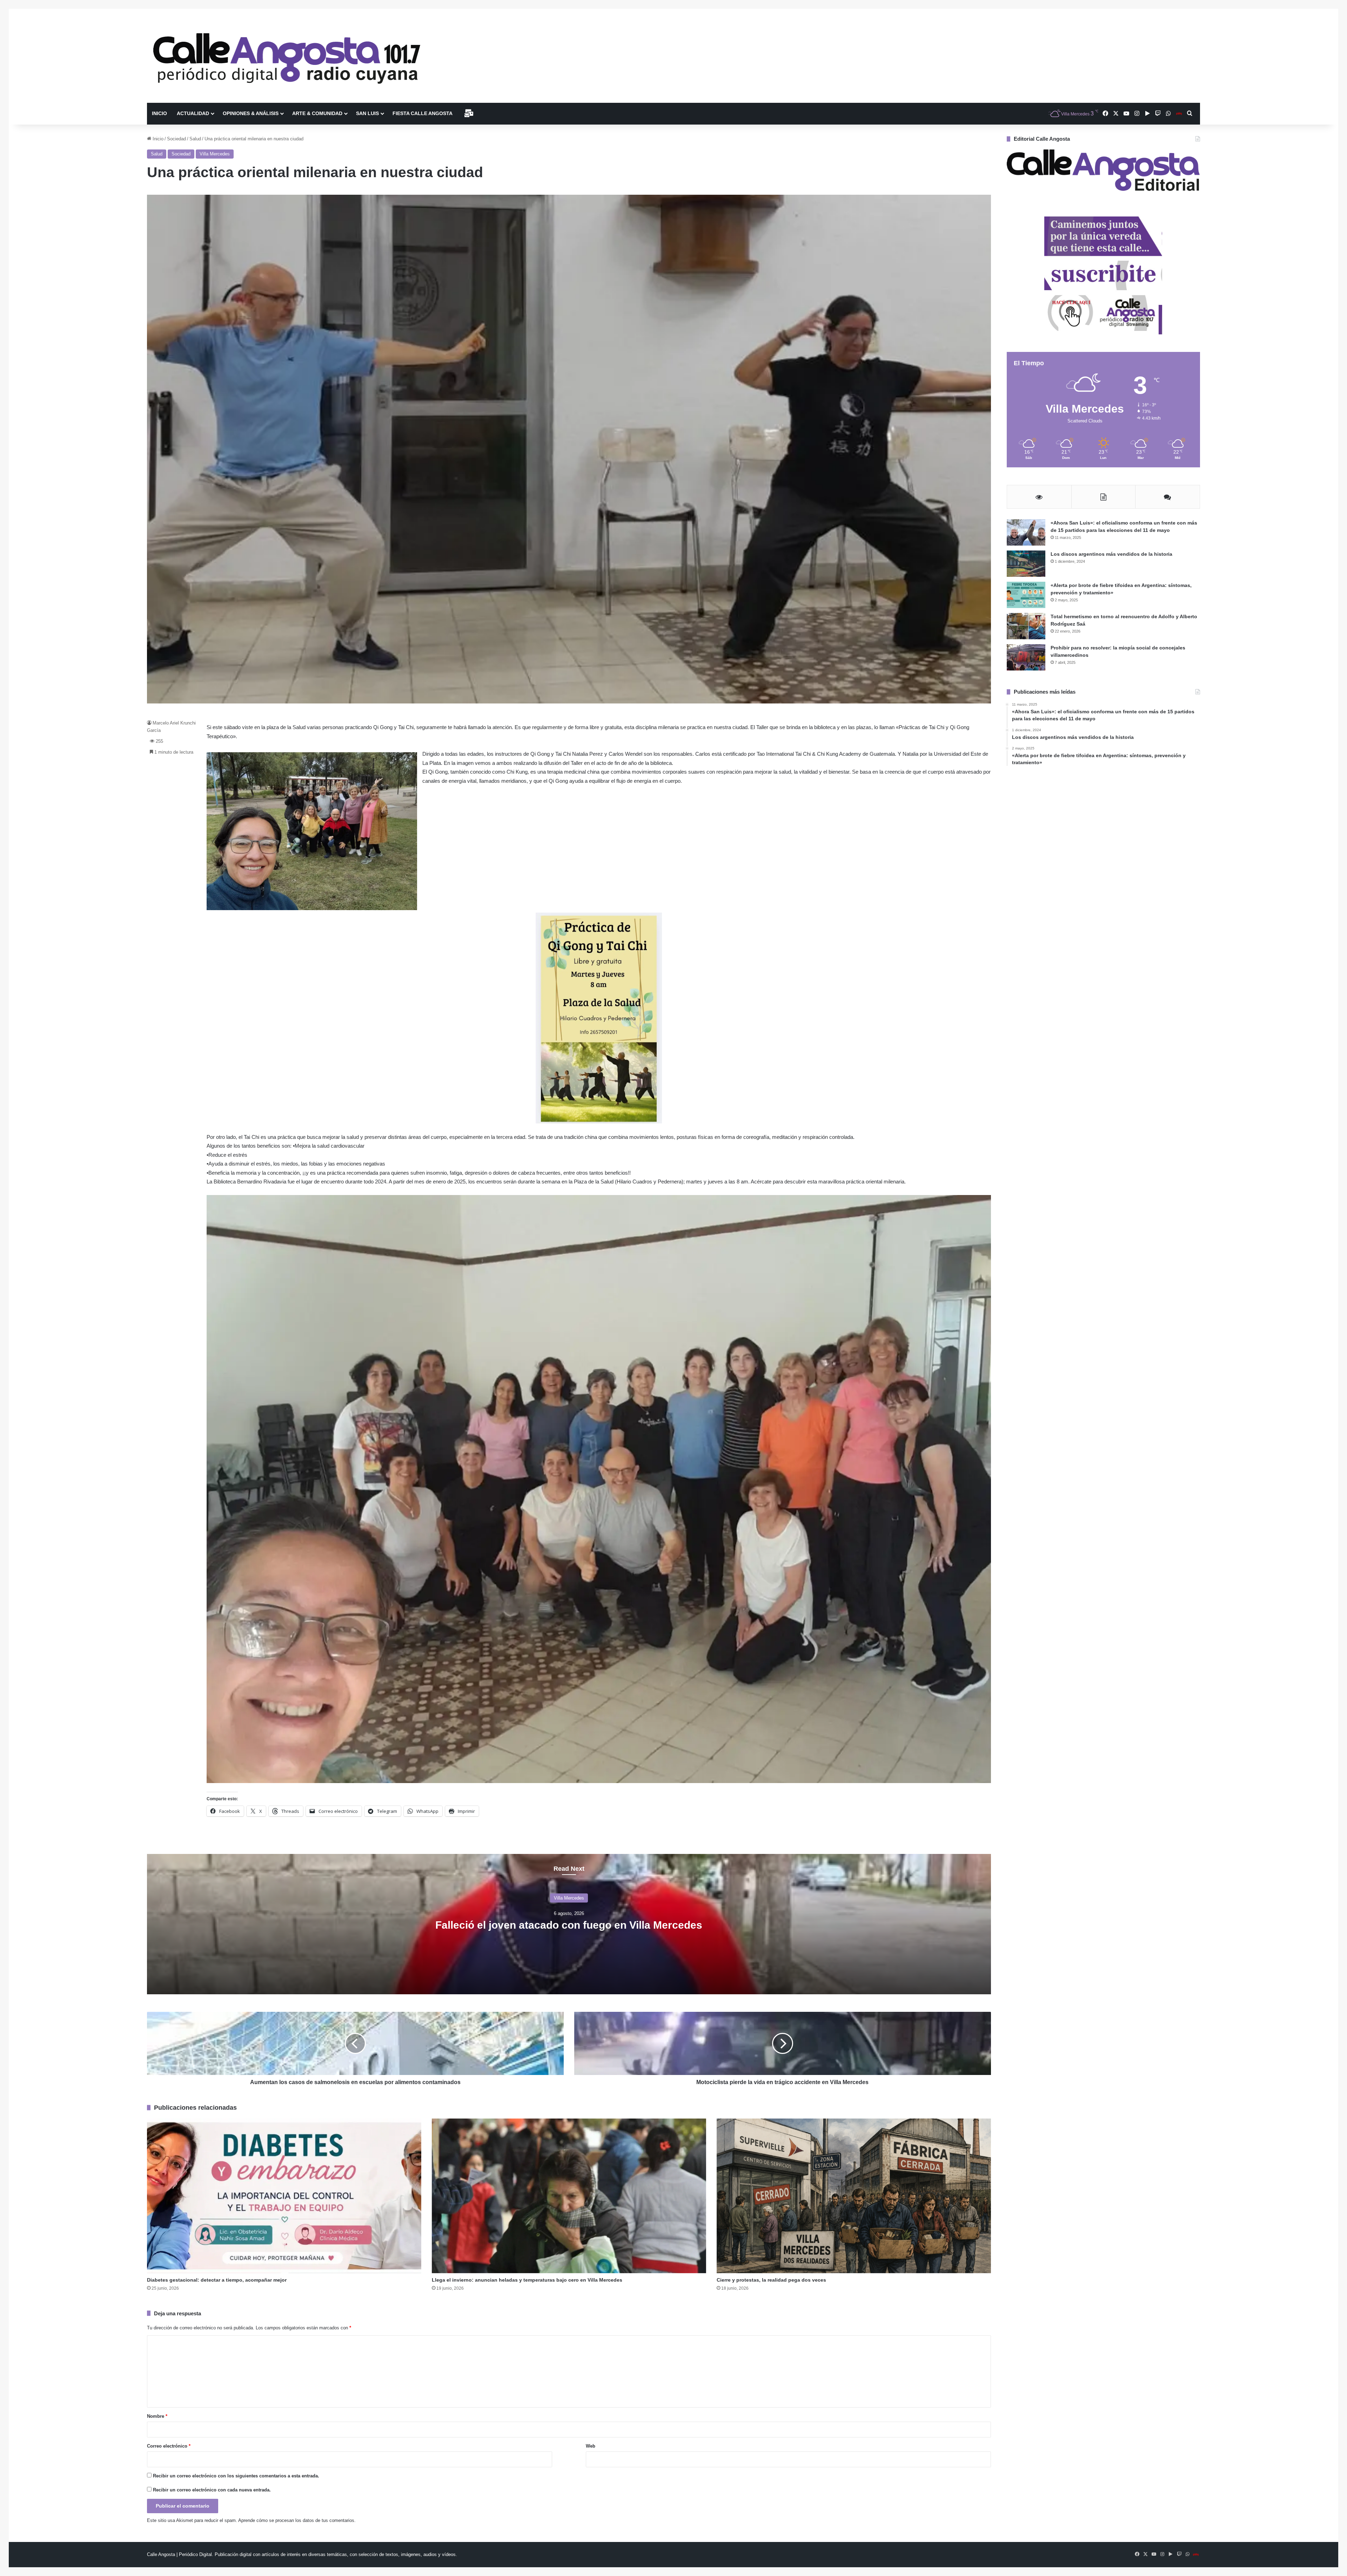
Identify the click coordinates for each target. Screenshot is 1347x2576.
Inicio (159, 113)
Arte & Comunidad (317, 113)
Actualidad (193, 113)
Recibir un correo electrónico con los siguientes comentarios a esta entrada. (236, 2476)
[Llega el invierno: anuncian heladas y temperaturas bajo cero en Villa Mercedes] (569, 2196)
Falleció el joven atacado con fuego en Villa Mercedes (569, 1925)
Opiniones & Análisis (251, 113)
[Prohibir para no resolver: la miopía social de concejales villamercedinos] (1026, 657)
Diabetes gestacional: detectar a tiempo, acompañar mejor (217, 2280)
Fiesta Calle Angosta (423, 113)
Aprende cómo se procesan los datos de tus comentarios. (297, 2520)
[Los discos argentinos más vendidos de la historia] (1026, 564)
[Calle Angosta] (287, 56)
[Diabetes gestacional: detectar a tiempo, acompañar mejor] (284, 2196)
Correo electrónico (169, 2446)
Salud (195, 139)
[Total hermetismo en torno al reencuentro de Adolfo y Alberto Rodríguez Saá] (1026, 626)
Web (591, 2446)
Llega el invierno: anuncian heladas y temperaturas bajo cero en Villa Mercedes (527, 2280)
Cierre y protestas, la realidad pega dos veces (771, 2280)
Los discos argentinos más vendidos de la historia (1111, 554)
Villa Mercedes (215, 154)
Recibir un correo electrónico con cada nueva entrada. (212, 2490)
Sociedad (176, 139)
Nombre (157, 2416)
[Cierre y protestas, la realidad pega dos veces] (854, 2196)
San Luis (367, 113)
